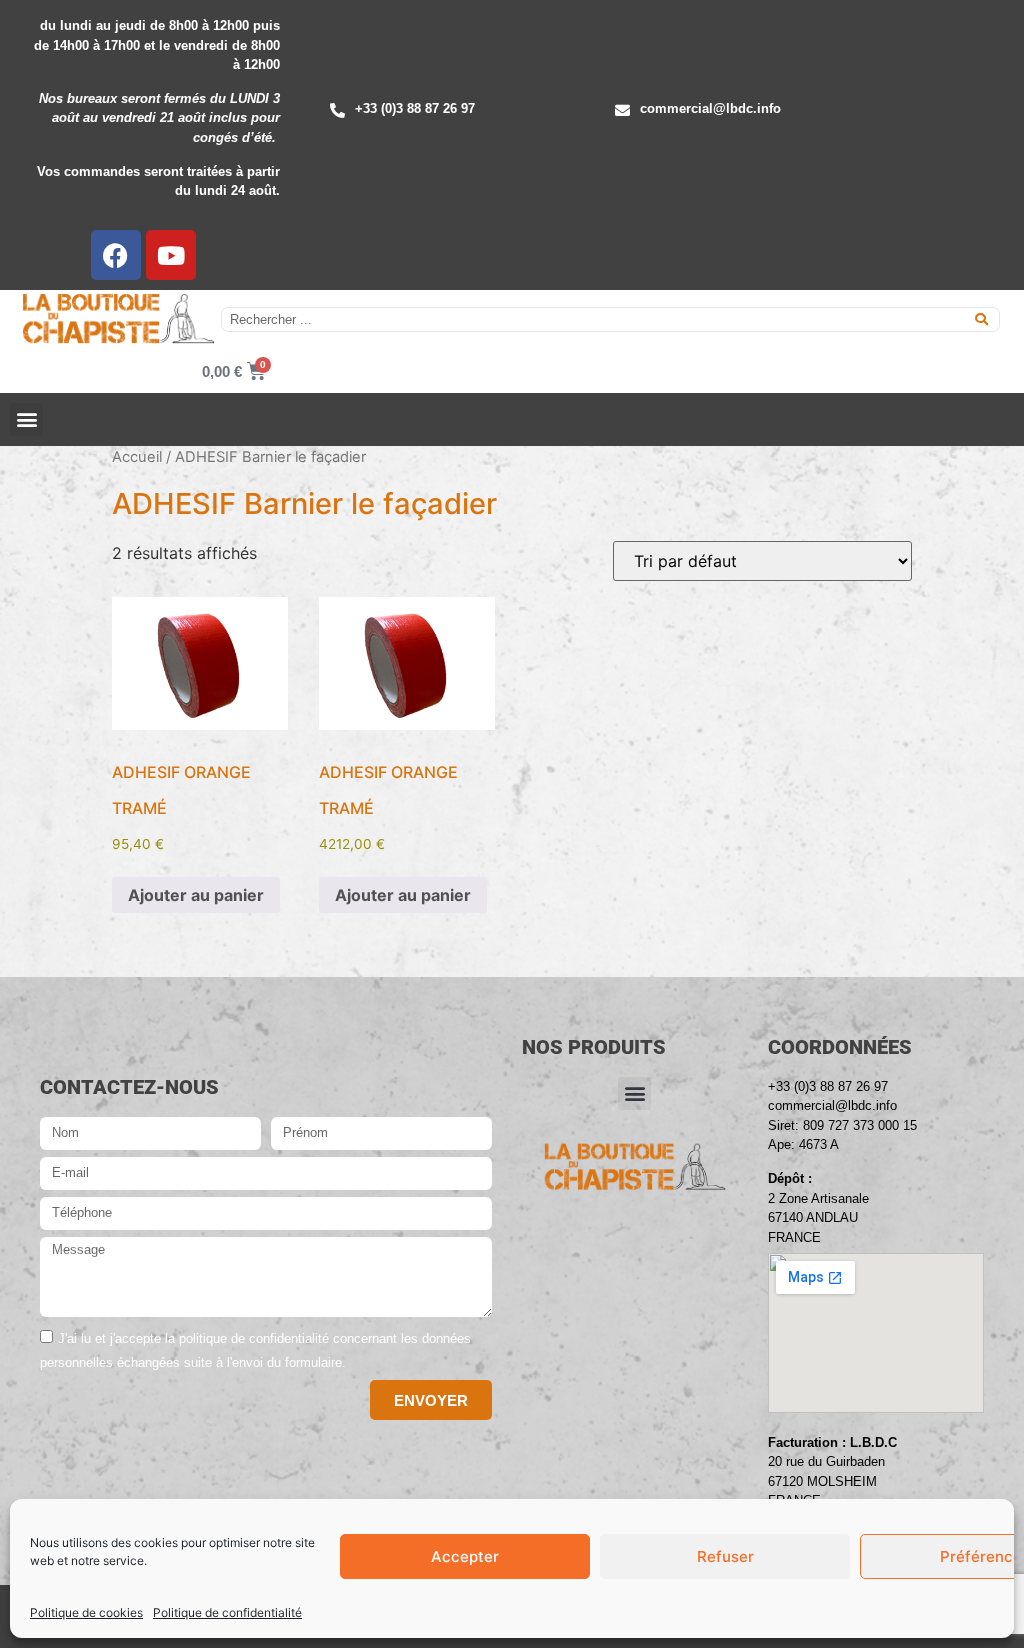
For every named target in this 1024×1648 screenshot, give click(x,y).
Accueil (137, 457)
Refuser (725, 1556)
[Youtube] (171, 255)
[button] (26, 419)
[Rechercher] (981, 319)
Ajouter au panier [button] (196, 895)
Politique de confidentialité (227, 1612)
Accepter (465, 1556)
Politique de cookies (86, 1612)
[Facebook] (116, 255)
